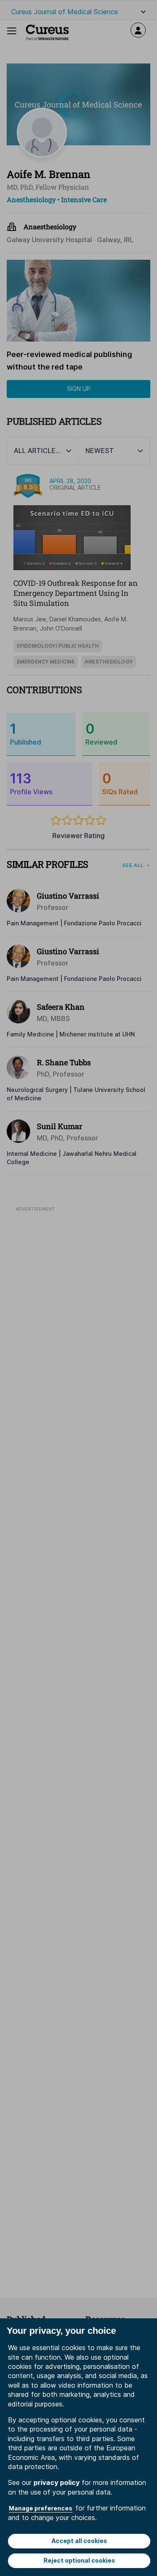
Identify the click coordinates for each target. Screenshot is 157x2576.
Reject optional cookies (79, 2560)
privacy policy (57, 2482)
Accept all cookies (79, 2541)
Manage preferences (41, 2508)
